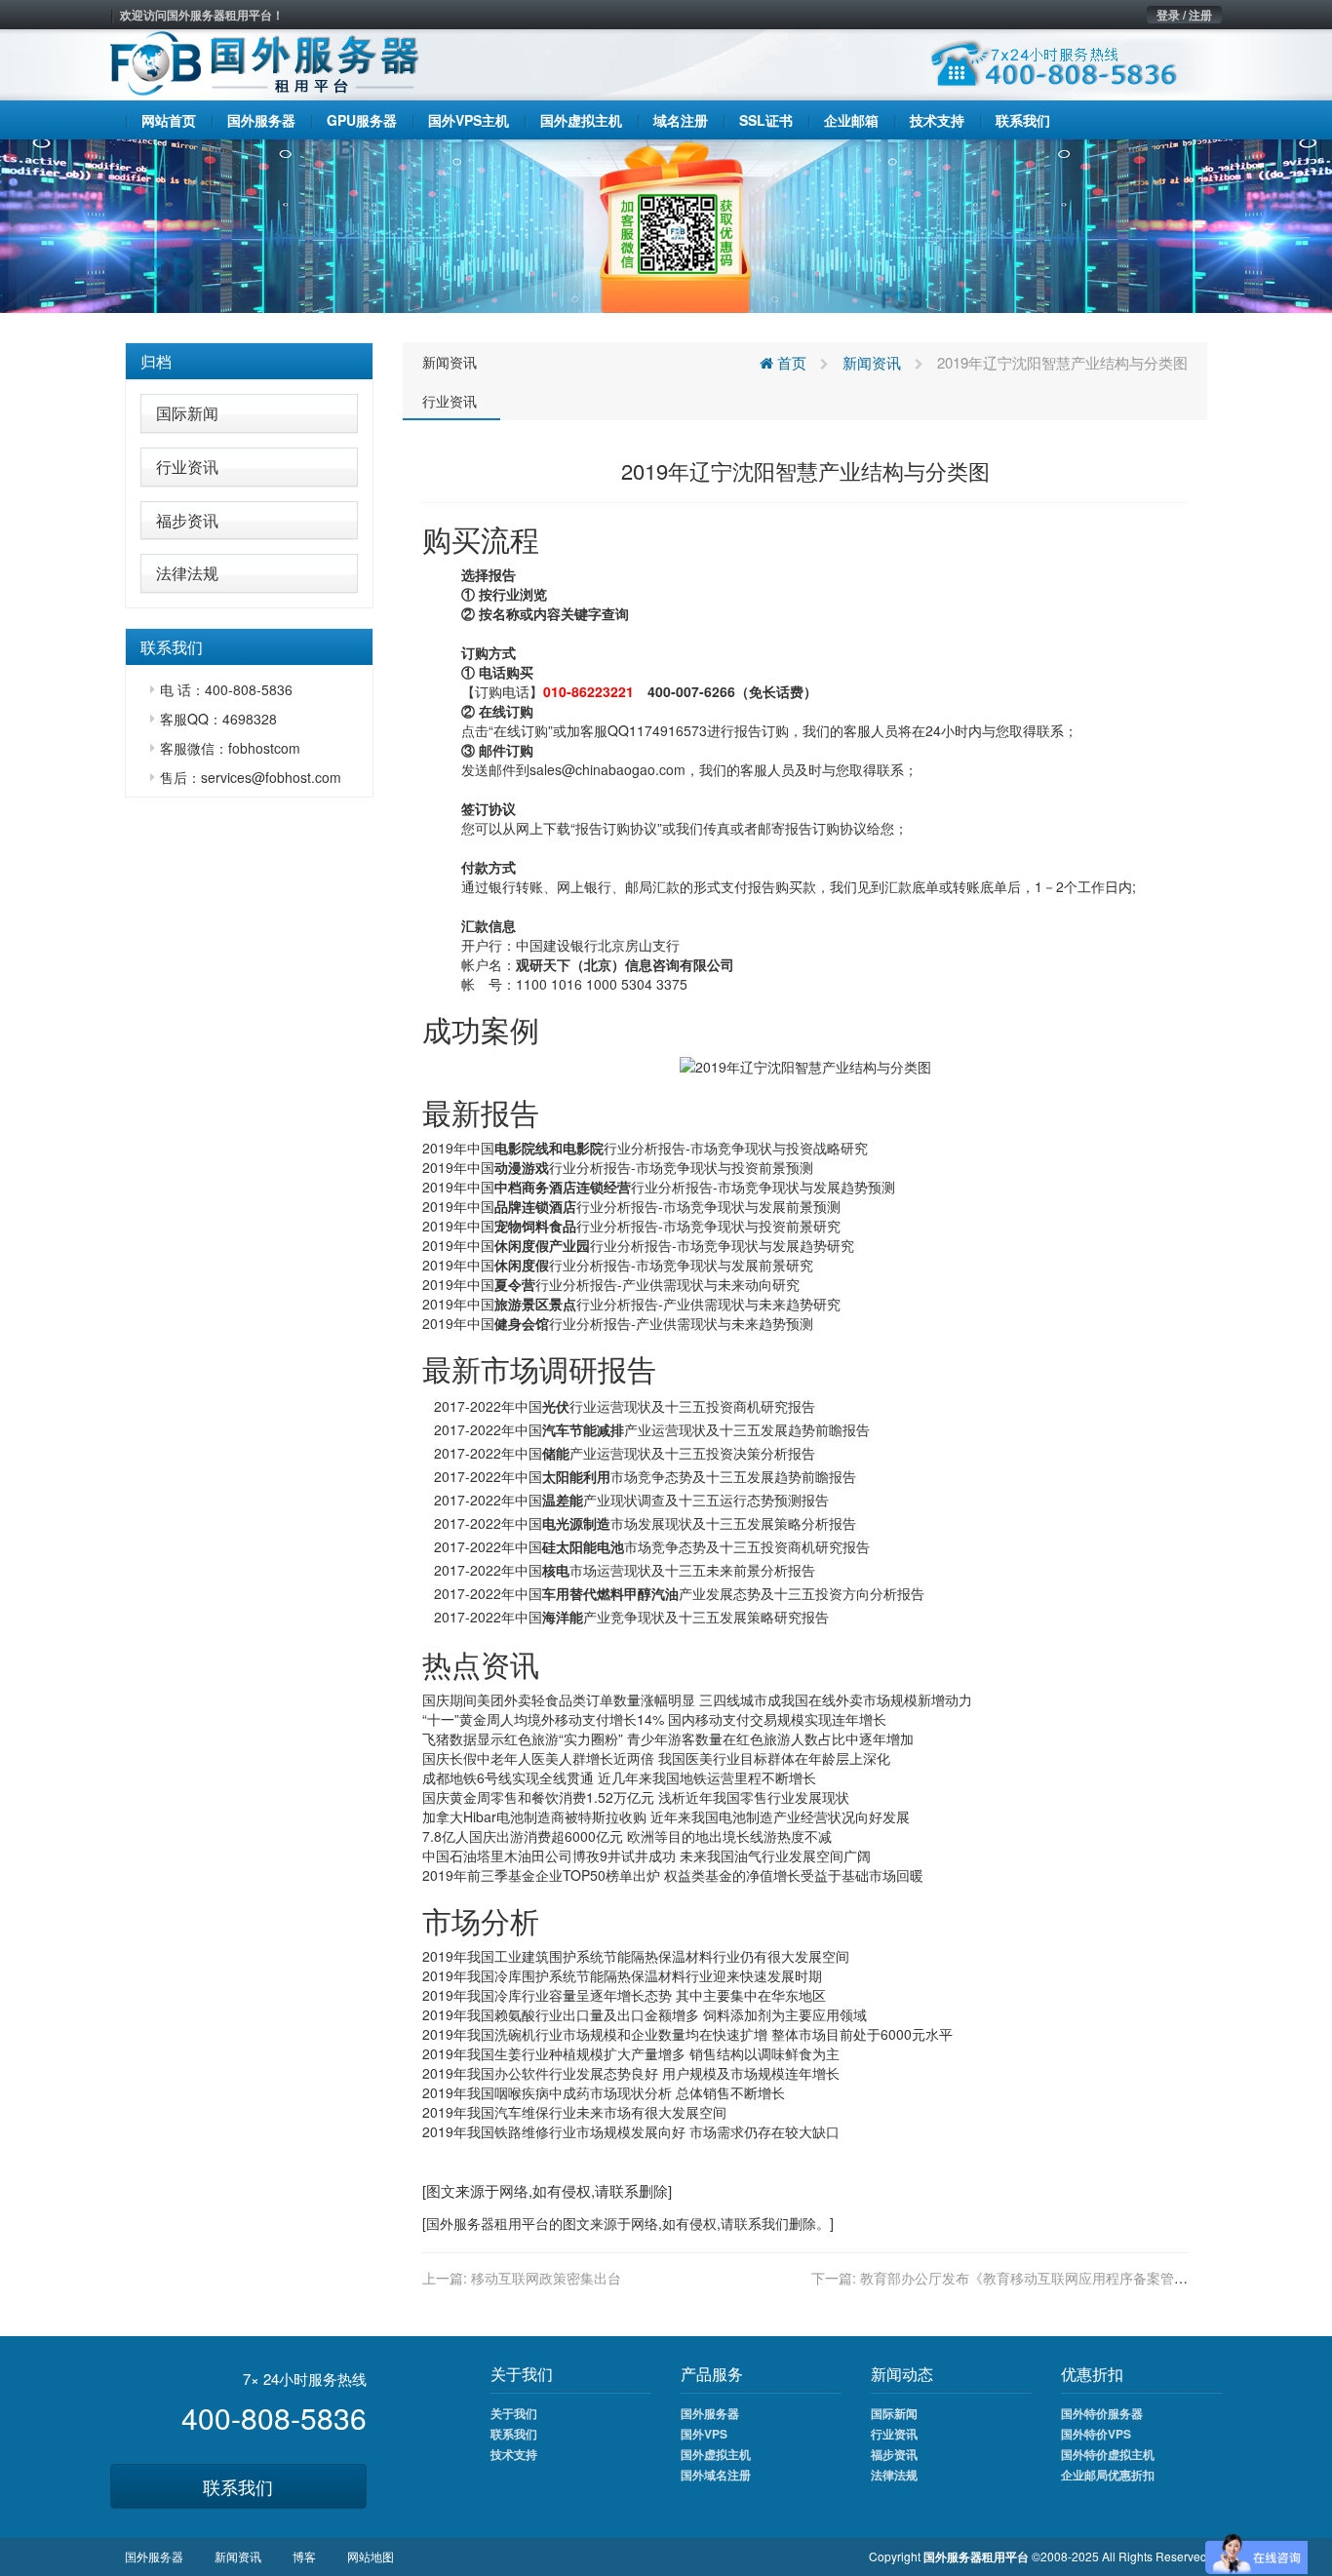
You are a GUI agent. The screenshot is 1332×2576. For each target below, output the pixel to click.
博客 (304, 2556)
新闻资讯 (450, 362)
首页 (790, 362)
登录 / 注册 (1184, 15)
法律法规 (187, 573)
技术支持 (514, 2454)
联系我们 (238, 2486)
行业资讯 (187, 467)
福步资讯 (187, 520)
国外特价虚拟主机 (1108, 2454)
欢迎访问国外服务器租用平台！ (202, 15)
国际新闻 (187, 413)
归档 (156, 361)
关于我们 (514, 2413)
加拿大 (443, 1816)
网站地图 (371, 2556)
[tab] (249, 362)
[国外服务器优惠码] (666, 224)
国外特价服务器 (1102, 2413)
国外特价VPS (1096, 2434)
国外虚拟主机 (716, 2454)
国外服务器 (460, 2223)
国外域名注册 (716, 2475)
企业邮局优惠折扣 (1108, 2475)
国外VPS (704, 2434)
